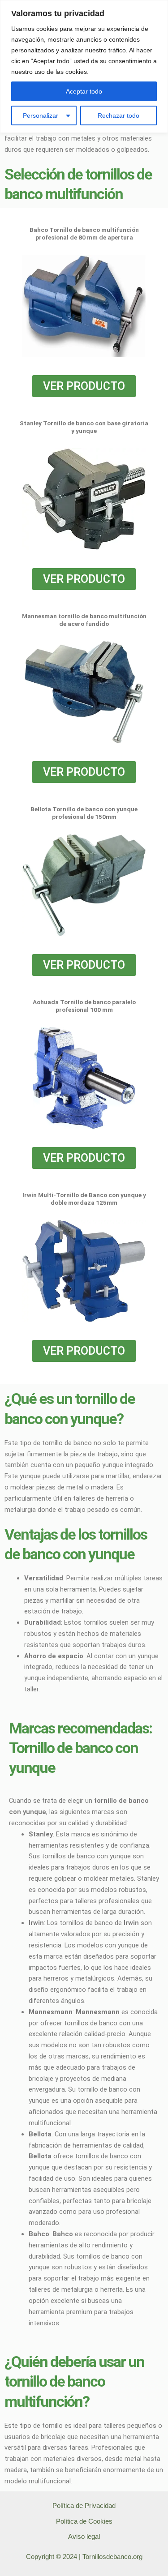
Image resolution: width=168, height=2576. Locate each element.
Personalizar (41, 116)
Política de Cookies (84, 2521)
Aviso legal (84, 2537)
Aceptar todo (84, 91)
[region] (84, 66)
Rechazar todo (118, 116)
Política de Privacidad (84, 2506)
